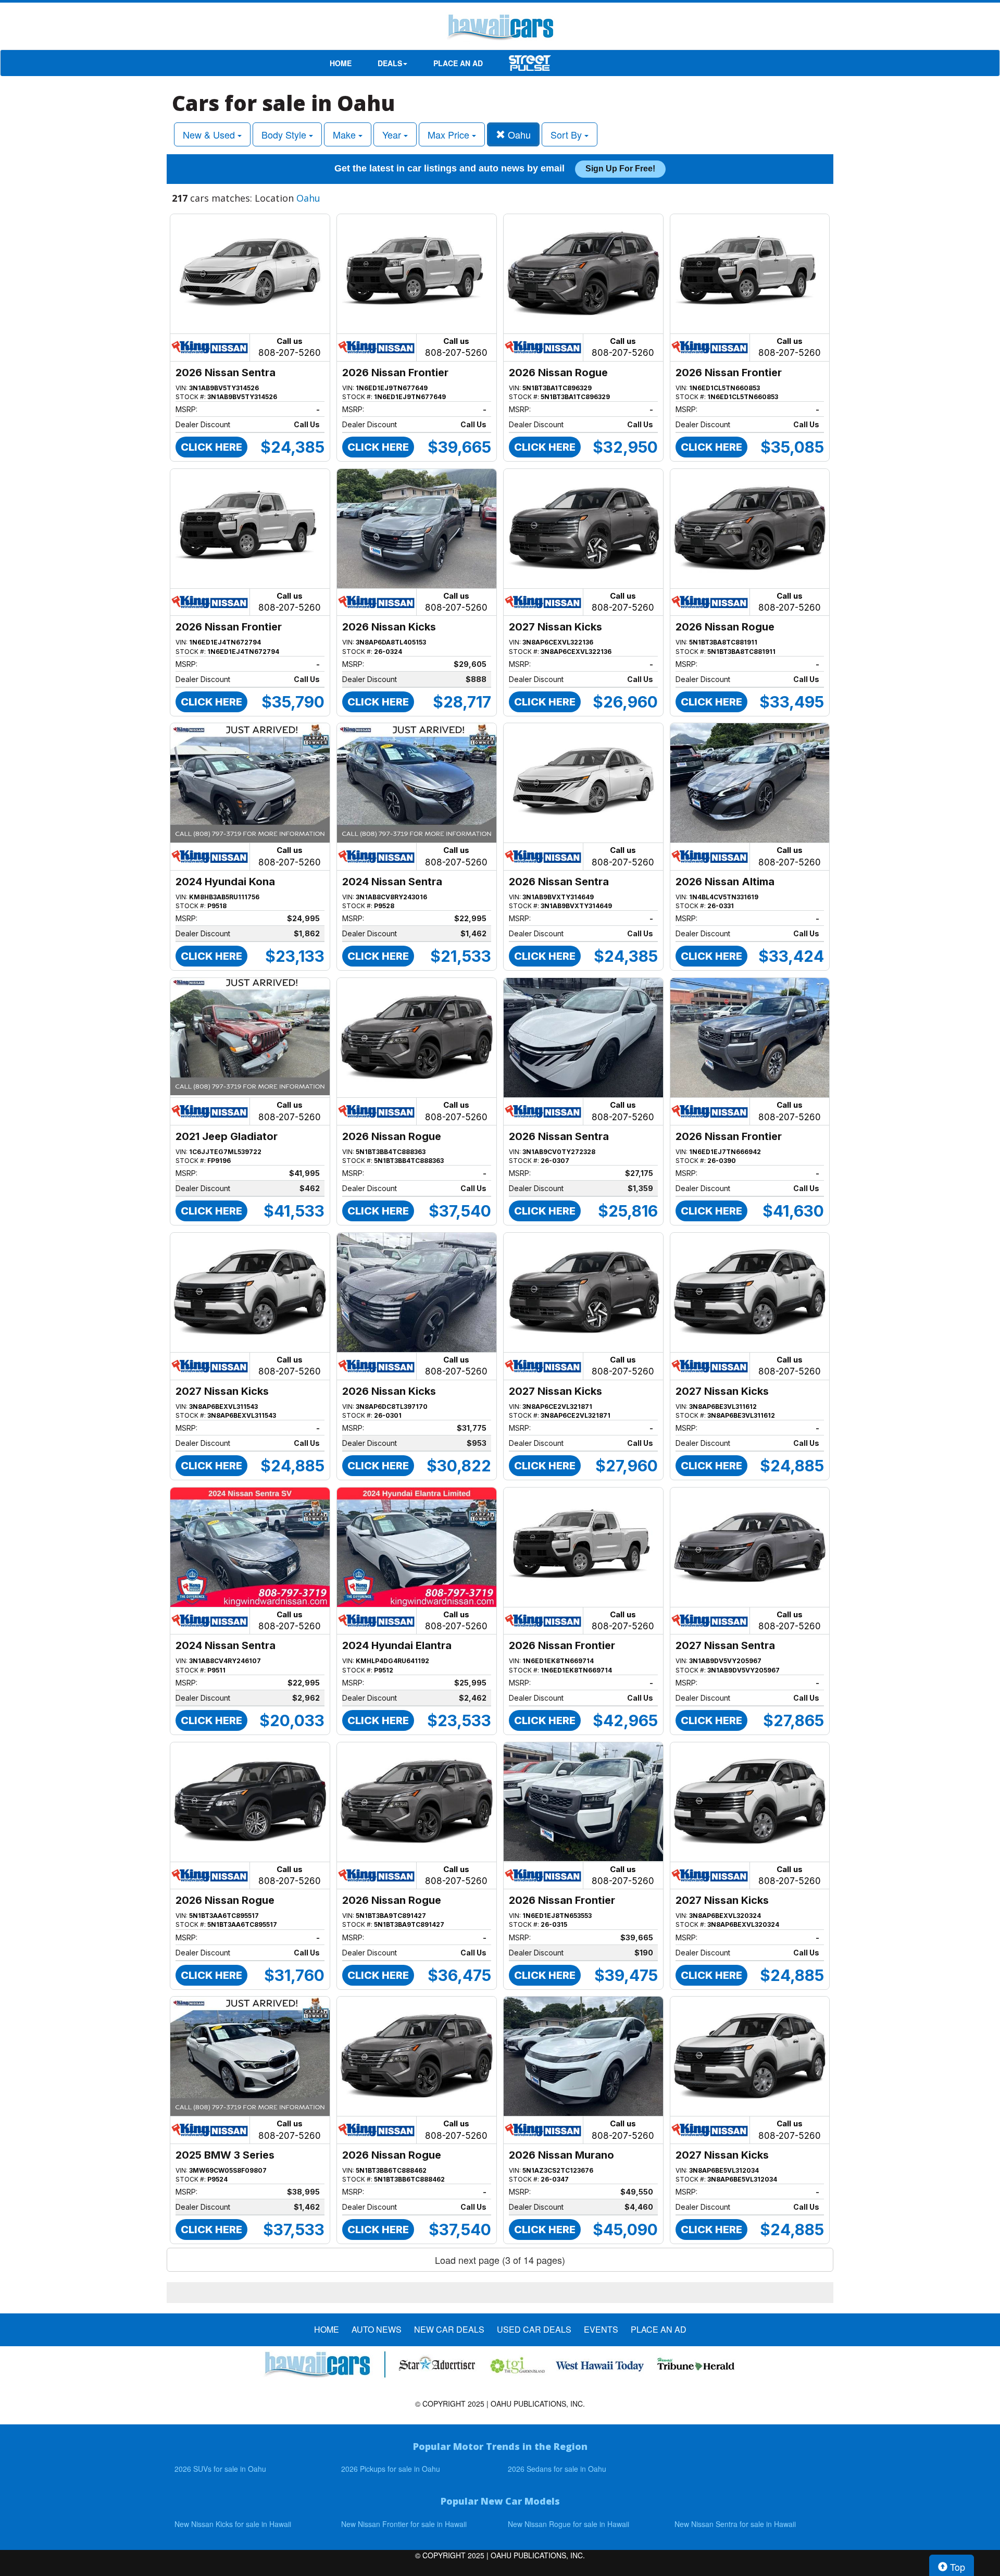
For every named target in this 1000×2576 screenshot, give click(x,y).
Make (346, 134)
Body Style (285, 134)
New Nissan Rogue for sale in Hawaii (568, 2524)
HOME (341, 63)
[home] (500, 29)
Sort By (567, 134)
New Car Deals (449, 2330)
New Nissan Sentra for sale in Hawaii (735, 2524)
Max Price (450, 134)
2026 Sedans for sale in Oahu (557, 2469)
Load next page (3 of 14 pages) (500, 2260)
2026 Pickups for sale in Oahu (391, 2469)
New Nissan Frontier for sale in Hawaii (404, 2524)
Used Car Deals (534, 2330)
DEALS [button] (390, 63)
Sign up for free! (620, 169)
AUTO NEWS (377, 2330)
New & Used (210, 134)
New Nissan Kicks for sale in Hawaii (233, 2524)
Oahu (518, 134)
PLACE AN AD (458, 63)
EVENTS (601, 2330)
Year (393, 134)
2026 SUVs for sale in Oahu (220, 2469)
